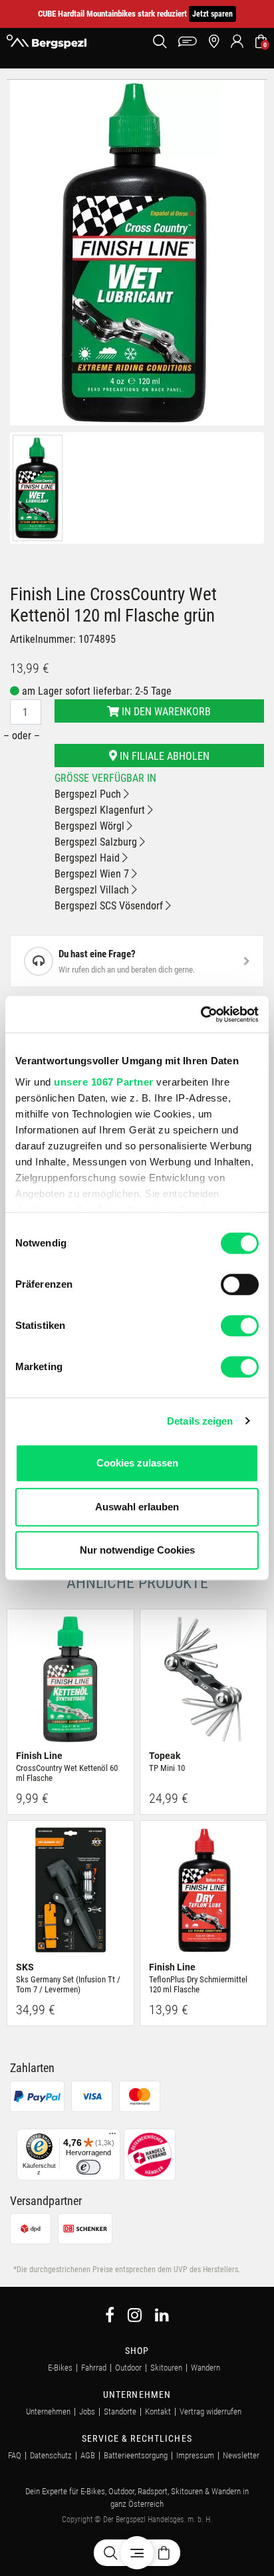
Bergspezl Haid (88, 858)
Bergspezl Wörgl (91, 826)
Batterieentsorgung (136, 2455)
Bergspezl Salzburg (97, 842)
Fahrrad (94, 2368)
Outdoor (128, 2368)
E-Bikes (60, 2368)
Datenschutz (51, 2455)
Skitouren (166, 2368)
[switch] (240, 1284)
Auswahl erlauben (137, 1507)
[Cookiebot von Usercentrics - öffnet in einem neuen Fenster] (201, 1014)
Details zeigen (200, 1421)
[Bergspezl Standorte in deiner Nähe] (214, 42)
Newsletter (241, 2455)
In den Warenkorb (165, 712)
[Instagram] (135, 2317)
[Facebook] (110, 2317)
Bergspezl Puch (89, 794)
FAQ (15, 2455)
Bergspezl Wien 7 (93, 874)
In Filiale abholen (163, 756)
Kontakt (158, 2411)
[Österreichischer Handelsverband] (150, 2154)
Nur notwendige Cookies (137, 1550)
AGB (88, 2455)
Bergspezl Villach (93, 890)
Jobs (87, 2411)
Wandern (205, 2368)
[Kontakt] (188, 42)
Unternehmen (48, 2411)
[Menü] (112, 2137)
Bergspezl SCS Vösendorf (110, 906)
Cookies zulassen (137, 1463)
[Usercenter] (237, 42)
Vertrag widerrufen (210, 2411)
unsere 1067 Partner (104, 1082)
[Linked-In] (162, 2317)
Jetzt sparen (212, 14)
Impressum (195, 2455)
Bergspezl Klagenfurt (101, 810)
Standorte (120, 2411)
